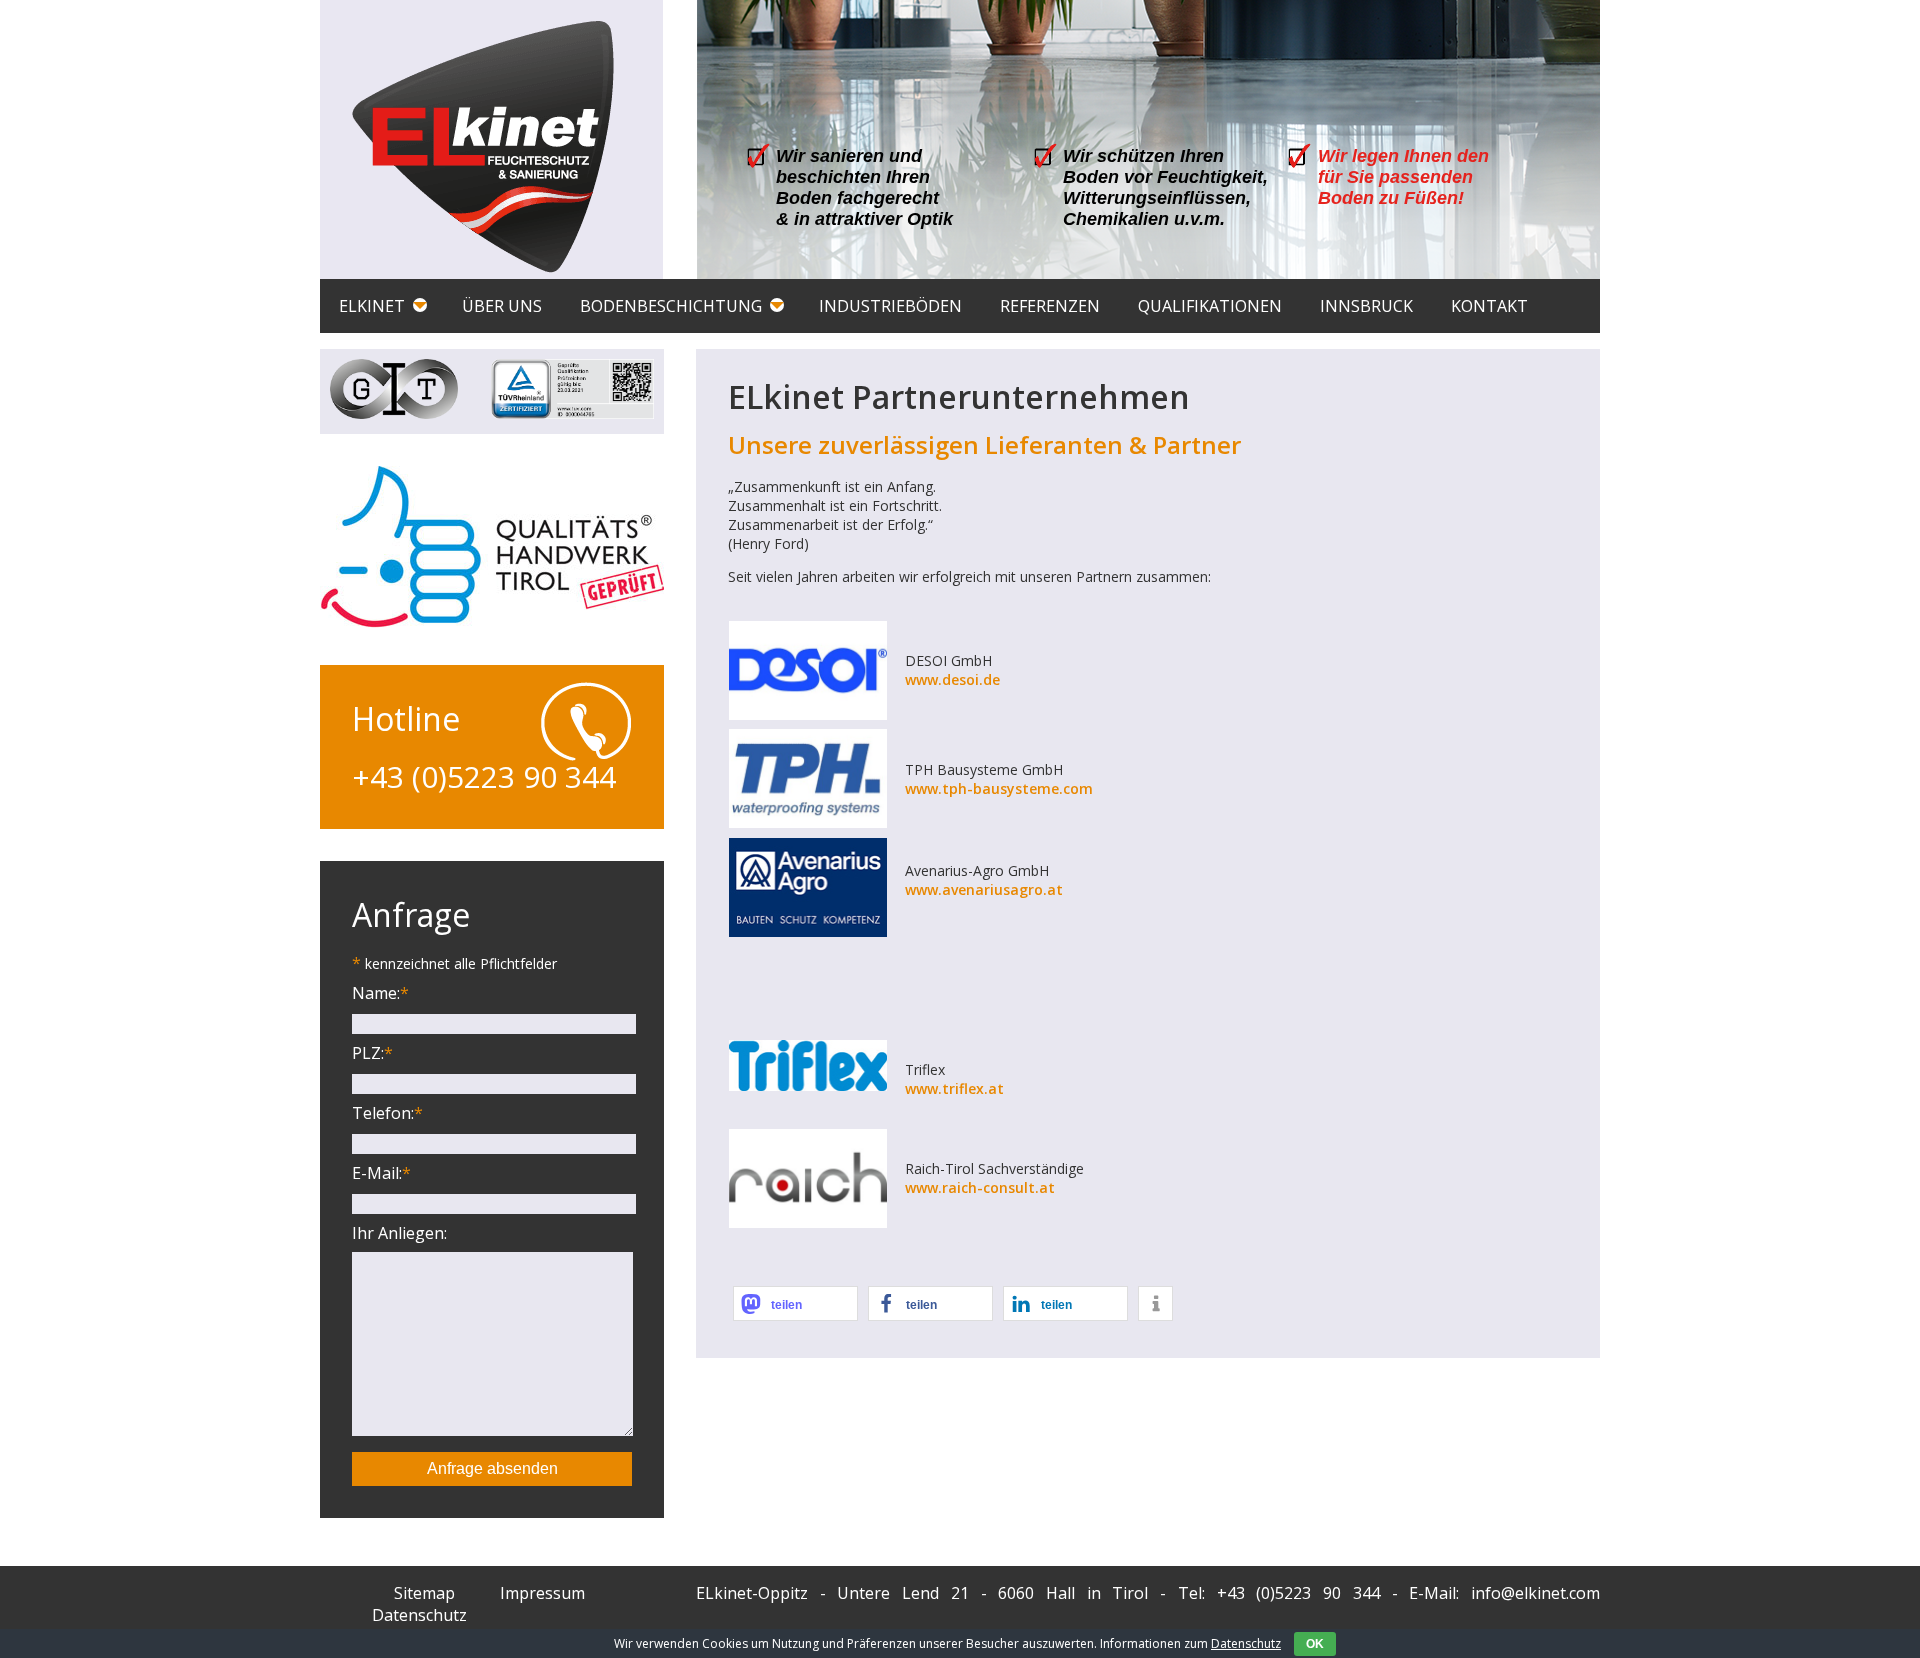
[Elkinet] (484, 147)
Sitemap (424, 1593)
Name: (380, 993)
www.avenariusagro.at (984, 889)
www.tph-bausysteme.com (999, 788)
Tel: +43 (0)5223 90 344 (1279, 1593)
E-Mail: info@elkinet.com (1504, 1593)
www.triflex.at (954, 1088)
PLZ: (372, 1053)
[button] (795, 1303)
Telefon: (387, 1113)
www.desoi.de (952, 679)
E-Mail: (381, 1173)
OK (1315, 1644)
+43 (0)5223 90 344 (484, 776)
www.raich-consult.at (980, 1187)
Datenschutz (1246, 1643)
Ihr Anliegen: (399, 1233)
